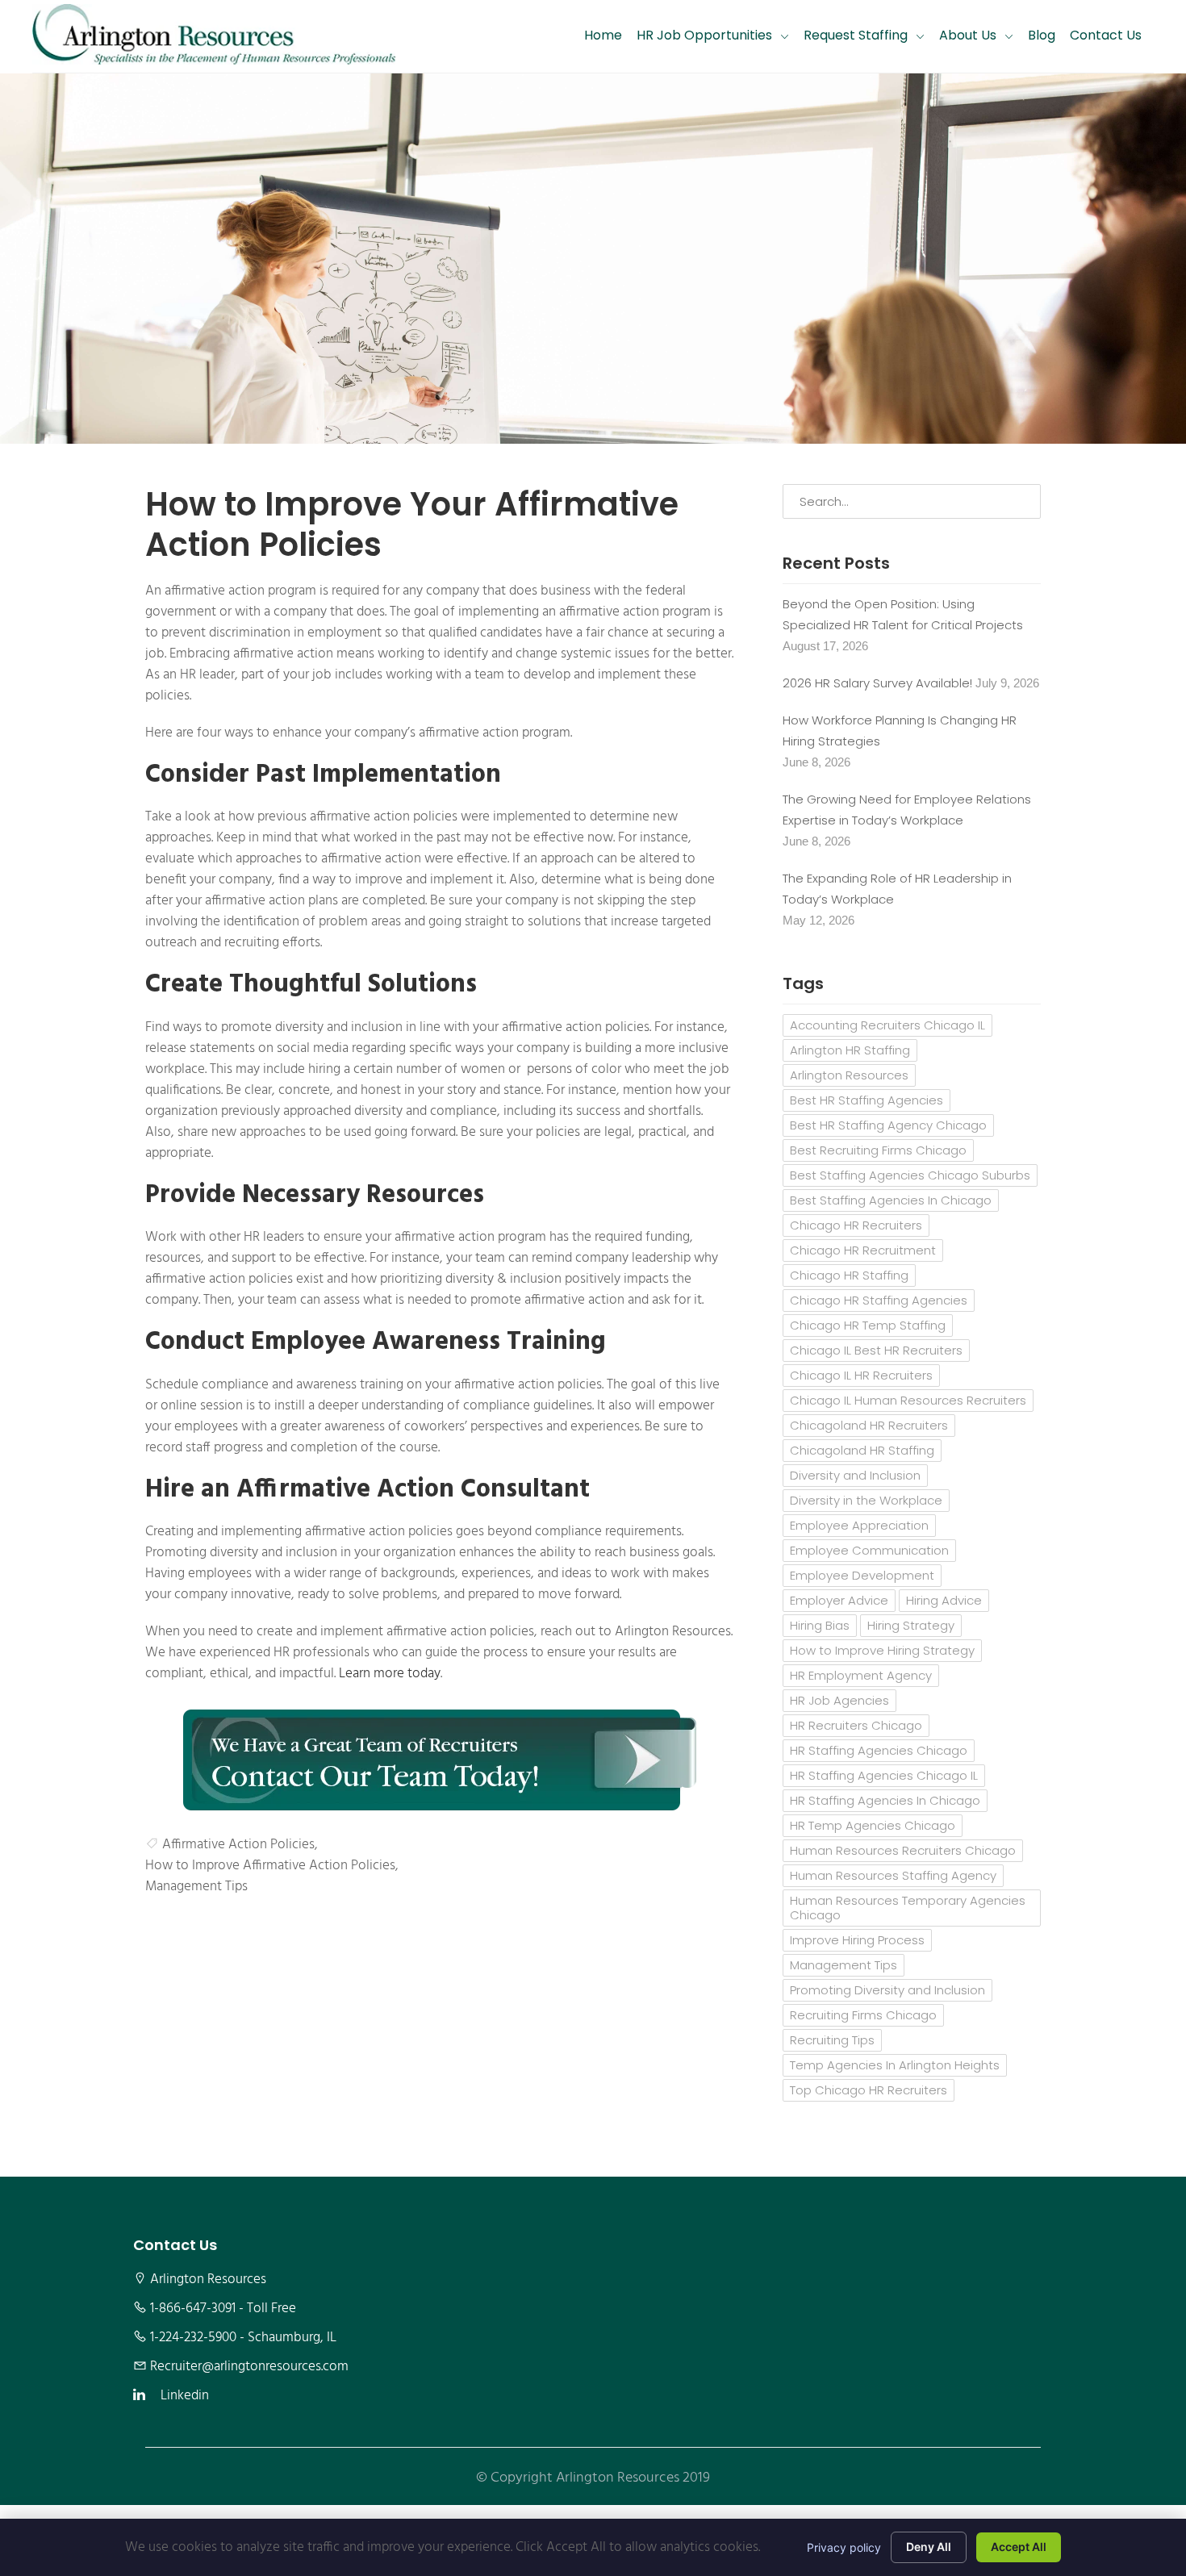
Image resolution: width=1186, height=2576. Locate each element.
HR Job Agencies (839, 1700)
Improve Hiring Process (857, 1940)
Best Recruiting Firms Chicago (878, 1150)
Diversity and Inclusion (855, 1475)
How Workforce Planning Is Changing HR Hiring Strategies (900, 731)
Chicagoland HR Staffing (862, 1450)
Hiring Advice (944, 1600)
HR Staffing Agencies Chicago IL (884, 1775)
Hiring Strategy (911, 1625)
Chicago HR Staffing (849, 1275)
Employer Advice (839, 1600)
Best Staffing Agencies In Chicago (891, 1200)
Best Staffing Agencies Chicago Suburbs (910, 1175)
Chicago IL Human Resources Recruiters (908, 1400)
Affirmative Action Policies (238, 1845)
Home (603, 35)
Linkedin (185, 2396)
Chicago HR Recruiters (856, 1225)
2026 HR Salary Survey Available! (877, 683)
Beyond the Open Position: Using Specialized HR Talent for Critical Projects (903, 614)
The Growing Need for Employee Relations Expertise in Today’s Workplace (907, 810)
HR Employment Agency (861, 1675)
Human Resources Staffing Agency (893, 1875)
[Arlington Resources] (214, 36)
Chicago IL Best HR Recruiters (876, 1350)
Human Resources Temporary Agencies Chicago (908, 1908)
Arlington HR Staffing (850, 1050)
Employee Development (862, 1575)
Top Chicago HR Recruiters (869, 2090)
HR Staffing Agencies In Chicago (885, 1800)
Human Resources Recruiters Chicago (903, 1850)
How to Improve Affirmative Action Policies (270, 1866)
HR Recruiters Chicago (856, 1725)
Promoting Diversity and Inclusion (887, 1990)
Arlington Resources (849, 1075)
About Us (968, 35)
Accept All (1019, 2547)
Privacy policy (844, 2547)
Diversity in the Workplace (866, 1500)
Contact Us (1106, 35)
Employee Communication (869, 1550)
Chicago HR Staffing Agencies (879, 1300)
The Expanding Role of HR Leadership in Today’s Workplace (897, 889)
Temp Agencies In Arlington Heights (895, 2065)
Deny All (929, 2547)
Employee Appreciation (859, 1525)
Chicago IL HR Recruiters (861, 1375)
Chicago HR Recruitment (863, 1250)
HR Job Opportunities (704, 35)
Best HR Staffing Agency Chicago (888, 1125)
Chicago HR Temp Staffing (868, 1325)
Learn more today (390, 1674)
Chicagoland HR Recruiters (869, 1425)
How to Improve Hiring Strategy (882, 1650)
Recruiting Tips (832, 2040)
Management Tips (196, 1887)
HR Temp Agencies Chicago (873, 1825)
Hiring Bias (820, 1625)
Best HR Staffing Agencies (867, 1100)
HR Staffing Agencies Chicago (879, 1750)
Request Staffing (856, 35)
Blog (1042, 35)
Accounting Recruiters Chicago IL (887, 1025)
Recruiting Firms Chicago (863, 2015)
